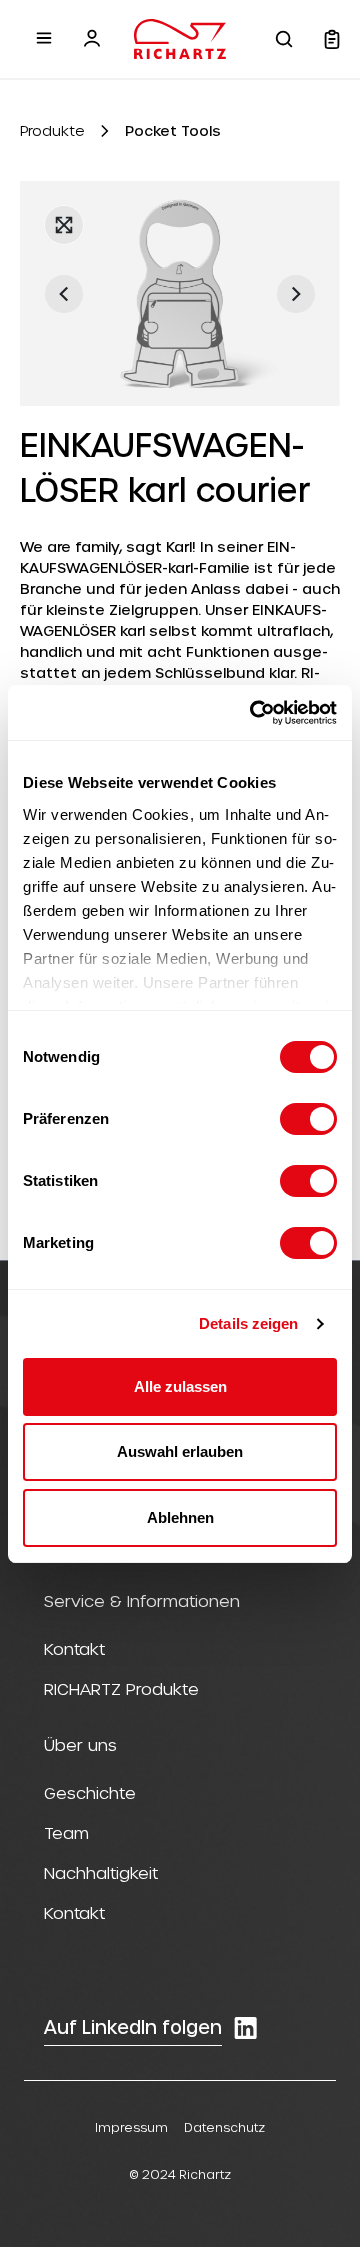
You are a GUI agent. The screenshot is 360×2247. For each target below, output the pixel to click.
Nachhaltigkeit (101, 1872)
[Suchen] (284, 39)
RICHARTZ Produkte (121, 1688)
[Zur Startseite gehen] (180, 39)
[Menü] (44, 38)
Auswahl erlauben (180, 1451)
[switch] (308, 1119)
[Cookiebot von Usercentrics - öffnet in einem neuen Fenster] (254, 713)
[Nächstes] (296, 294)
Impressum (131, 2127)
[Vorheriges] (64, 294)
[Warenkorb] (332, 39)
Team (66, 1832)
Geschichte (90, 1792)
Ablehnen (180, 1517)
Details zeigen (248, 1323)
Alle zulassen (180, 1386)
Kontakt (74, 1648)
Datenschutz (224, 2127)
